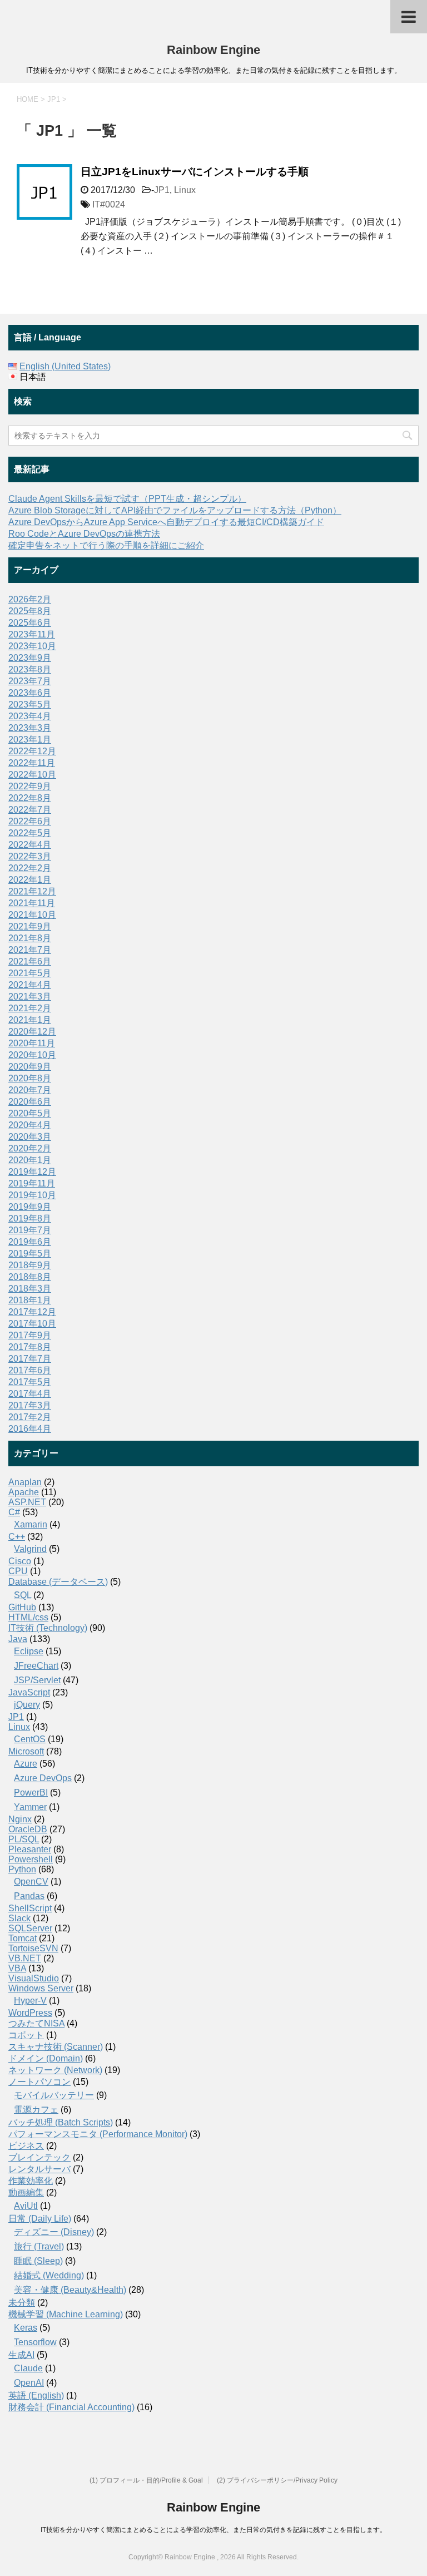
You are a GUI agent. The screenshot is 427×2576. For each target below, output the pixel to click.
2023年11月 (32, 634)
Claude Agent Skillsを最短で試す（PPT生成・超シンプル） (127, 499)
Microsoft (26, 1751)
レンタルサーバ (39, 2169)
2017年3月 (30, 1405)
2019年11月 (32, 1183)
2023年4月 (30, 716)
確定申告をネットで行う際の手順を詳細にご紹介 (106, 545)
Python (22, 1869)
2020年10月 (32, 1055)
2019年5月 (30, 1254)
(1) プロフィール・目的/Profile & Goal (146, 2480)
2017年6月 (30, 1370)
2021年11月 (32, 903)
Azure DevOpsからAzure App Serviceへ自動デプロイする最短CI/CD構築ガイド (166, 522)
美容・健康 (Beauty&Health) (70, 2290)
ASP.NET (27, 1502)
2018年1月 (30, 1300)
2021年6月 (30, 961)
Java (18, 1639)
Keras (26, 2328)
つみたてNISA (36, 2023)
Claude (28, 2368)
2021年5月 (30, 973)
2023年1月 (30, 740)
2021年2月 (30, 1008)
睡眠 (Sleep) (38, 2261)
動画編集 (26, 2192)
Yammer (30, 1807)
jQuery (27, 1705)
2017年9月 (30, 1335)
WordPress (30, 2013)
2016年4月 (30, 1429)
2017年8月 (30, 1347)
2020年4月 (30, 1125)
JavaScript (29, 1692)
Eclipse (29, 1651)
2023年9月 (30, 658)
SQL (23, 1595)
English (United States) (65, 366)
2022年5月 (30, 833)
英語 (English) (36, 2395)
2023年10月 (32, 646)
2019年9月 (30, 1207)
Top (401, 2550)
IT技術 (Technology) (48, 1628)
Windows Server (41, 1988)
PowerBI (31, 1793)
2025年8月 (30, 611)
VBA (17, 1968)
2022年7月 (30, 810)
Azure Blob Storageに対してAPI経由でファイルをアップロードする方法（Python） (175, 510)
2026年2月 (30, 599)
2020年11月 (32, 1043)
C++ (17, 1537)
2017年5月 (30, 1382)
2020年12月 (32, 1032)
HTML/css (28, 1617)
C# (14, 1512)
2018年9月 (30, 1265)
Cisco (20, 1561)
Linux (185, 190)
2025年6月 (30, 623)
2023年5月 (30, 704)
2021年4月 (30, 985)
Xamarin (31, 1524)
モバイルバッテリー (54, 2095)
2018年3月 (30, 1289)
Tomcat (23, 1938)
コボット (26, 2035)
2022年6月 (30, 821)
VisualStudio (34, 1978)
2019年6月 (30, 1242)
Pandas (29, 1896)
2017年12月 (32, 1312)
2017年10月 (32, 1324)
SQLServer (30, 1928)
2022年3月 (30, 856)
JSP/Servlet (37, 1680)
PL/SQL (24, 1839)
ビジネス (26, 2146)
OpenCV (31, 1882)
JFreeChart (36, 1666)
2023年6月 (30, 693)
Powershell (31, 1859)
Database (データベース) (58, 1582)
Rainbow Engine (213, 50)
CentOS (30, 1739)
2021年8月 (30, 938)
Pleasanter (30, 1849)
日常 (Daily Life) (40, 2219)
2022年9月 (30, 786)
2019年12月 (32, 1172)
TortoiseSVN (33, 1948)
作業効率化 (31, 2181)
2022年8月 (30, 798)
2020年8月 (30, 1078)
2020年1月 (30, 1160)
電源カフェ (36, 2110)
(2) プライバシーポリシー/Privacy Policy (277, 2480)
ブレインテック (39, 2157)
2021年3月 (30, 997)
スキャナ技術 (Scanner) (56, 2047)
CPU (18, 1571)
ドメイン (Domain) (46, 2058)
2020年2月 (30, 1148)
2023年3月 (30, 728)
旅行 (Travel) (39, 2246)
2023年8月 (30, 669)
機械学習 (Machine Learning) (66, 2314)
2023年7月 (30, 681)
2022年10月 (32, 775)
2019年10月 (32, 1195)
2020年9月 (30, 1067)
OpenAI (29, 2383)
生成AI (21, 2355)
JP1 (162, 190)
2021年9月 (30, 926)
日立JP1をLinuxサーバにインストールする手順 (195, 172)
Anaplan (25, 1482)
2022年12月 (32, 751)
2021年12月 (32, 891)
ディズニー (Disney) (54, 2232)
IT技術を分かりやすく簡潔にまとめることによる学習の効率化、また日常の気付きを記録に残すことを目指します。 (213, 2530)
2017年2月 (30, 1417)
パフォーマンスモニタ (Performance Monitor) (98, 2134)
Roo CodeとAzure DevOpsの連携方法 (84, 534)
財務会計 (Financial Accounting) (71, 2407)
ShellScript (30, 1908)
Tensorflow (35, 2342)
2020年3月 (30, 1137)
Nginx (20, 1819)
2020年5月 (30, 1113)
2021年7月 (30, 950)
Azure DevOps (43, 1778)
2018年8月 (30, 1277)
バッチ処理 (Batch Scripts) (61, 2122)
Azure (26, 1764)
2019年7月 (30, 1230)
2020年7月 (30, 1090)
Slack (19, 1918)
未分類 (22, 2303)
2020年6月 (30, 1102)
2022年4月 (30, 845)
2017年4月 (30, 1394)
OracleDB (28, 1829)
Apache (24, 1492)
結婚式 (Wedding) (49, 2275)
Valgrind (30, 1549)
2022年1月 (30, 880)
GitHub (22, 1607)
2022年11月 (32, 763)
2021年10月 (32, 915)
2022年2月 (30, 868)
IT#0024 (109, 204)
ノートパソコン (39, 2082)
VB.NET (25, 1958)
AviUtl (26, 2206)
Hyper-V (30, 2001)
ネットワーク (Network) (55, 2070)
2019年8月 (30, 1218)
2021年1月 (30, 1020)
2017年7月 (30, 1359)
